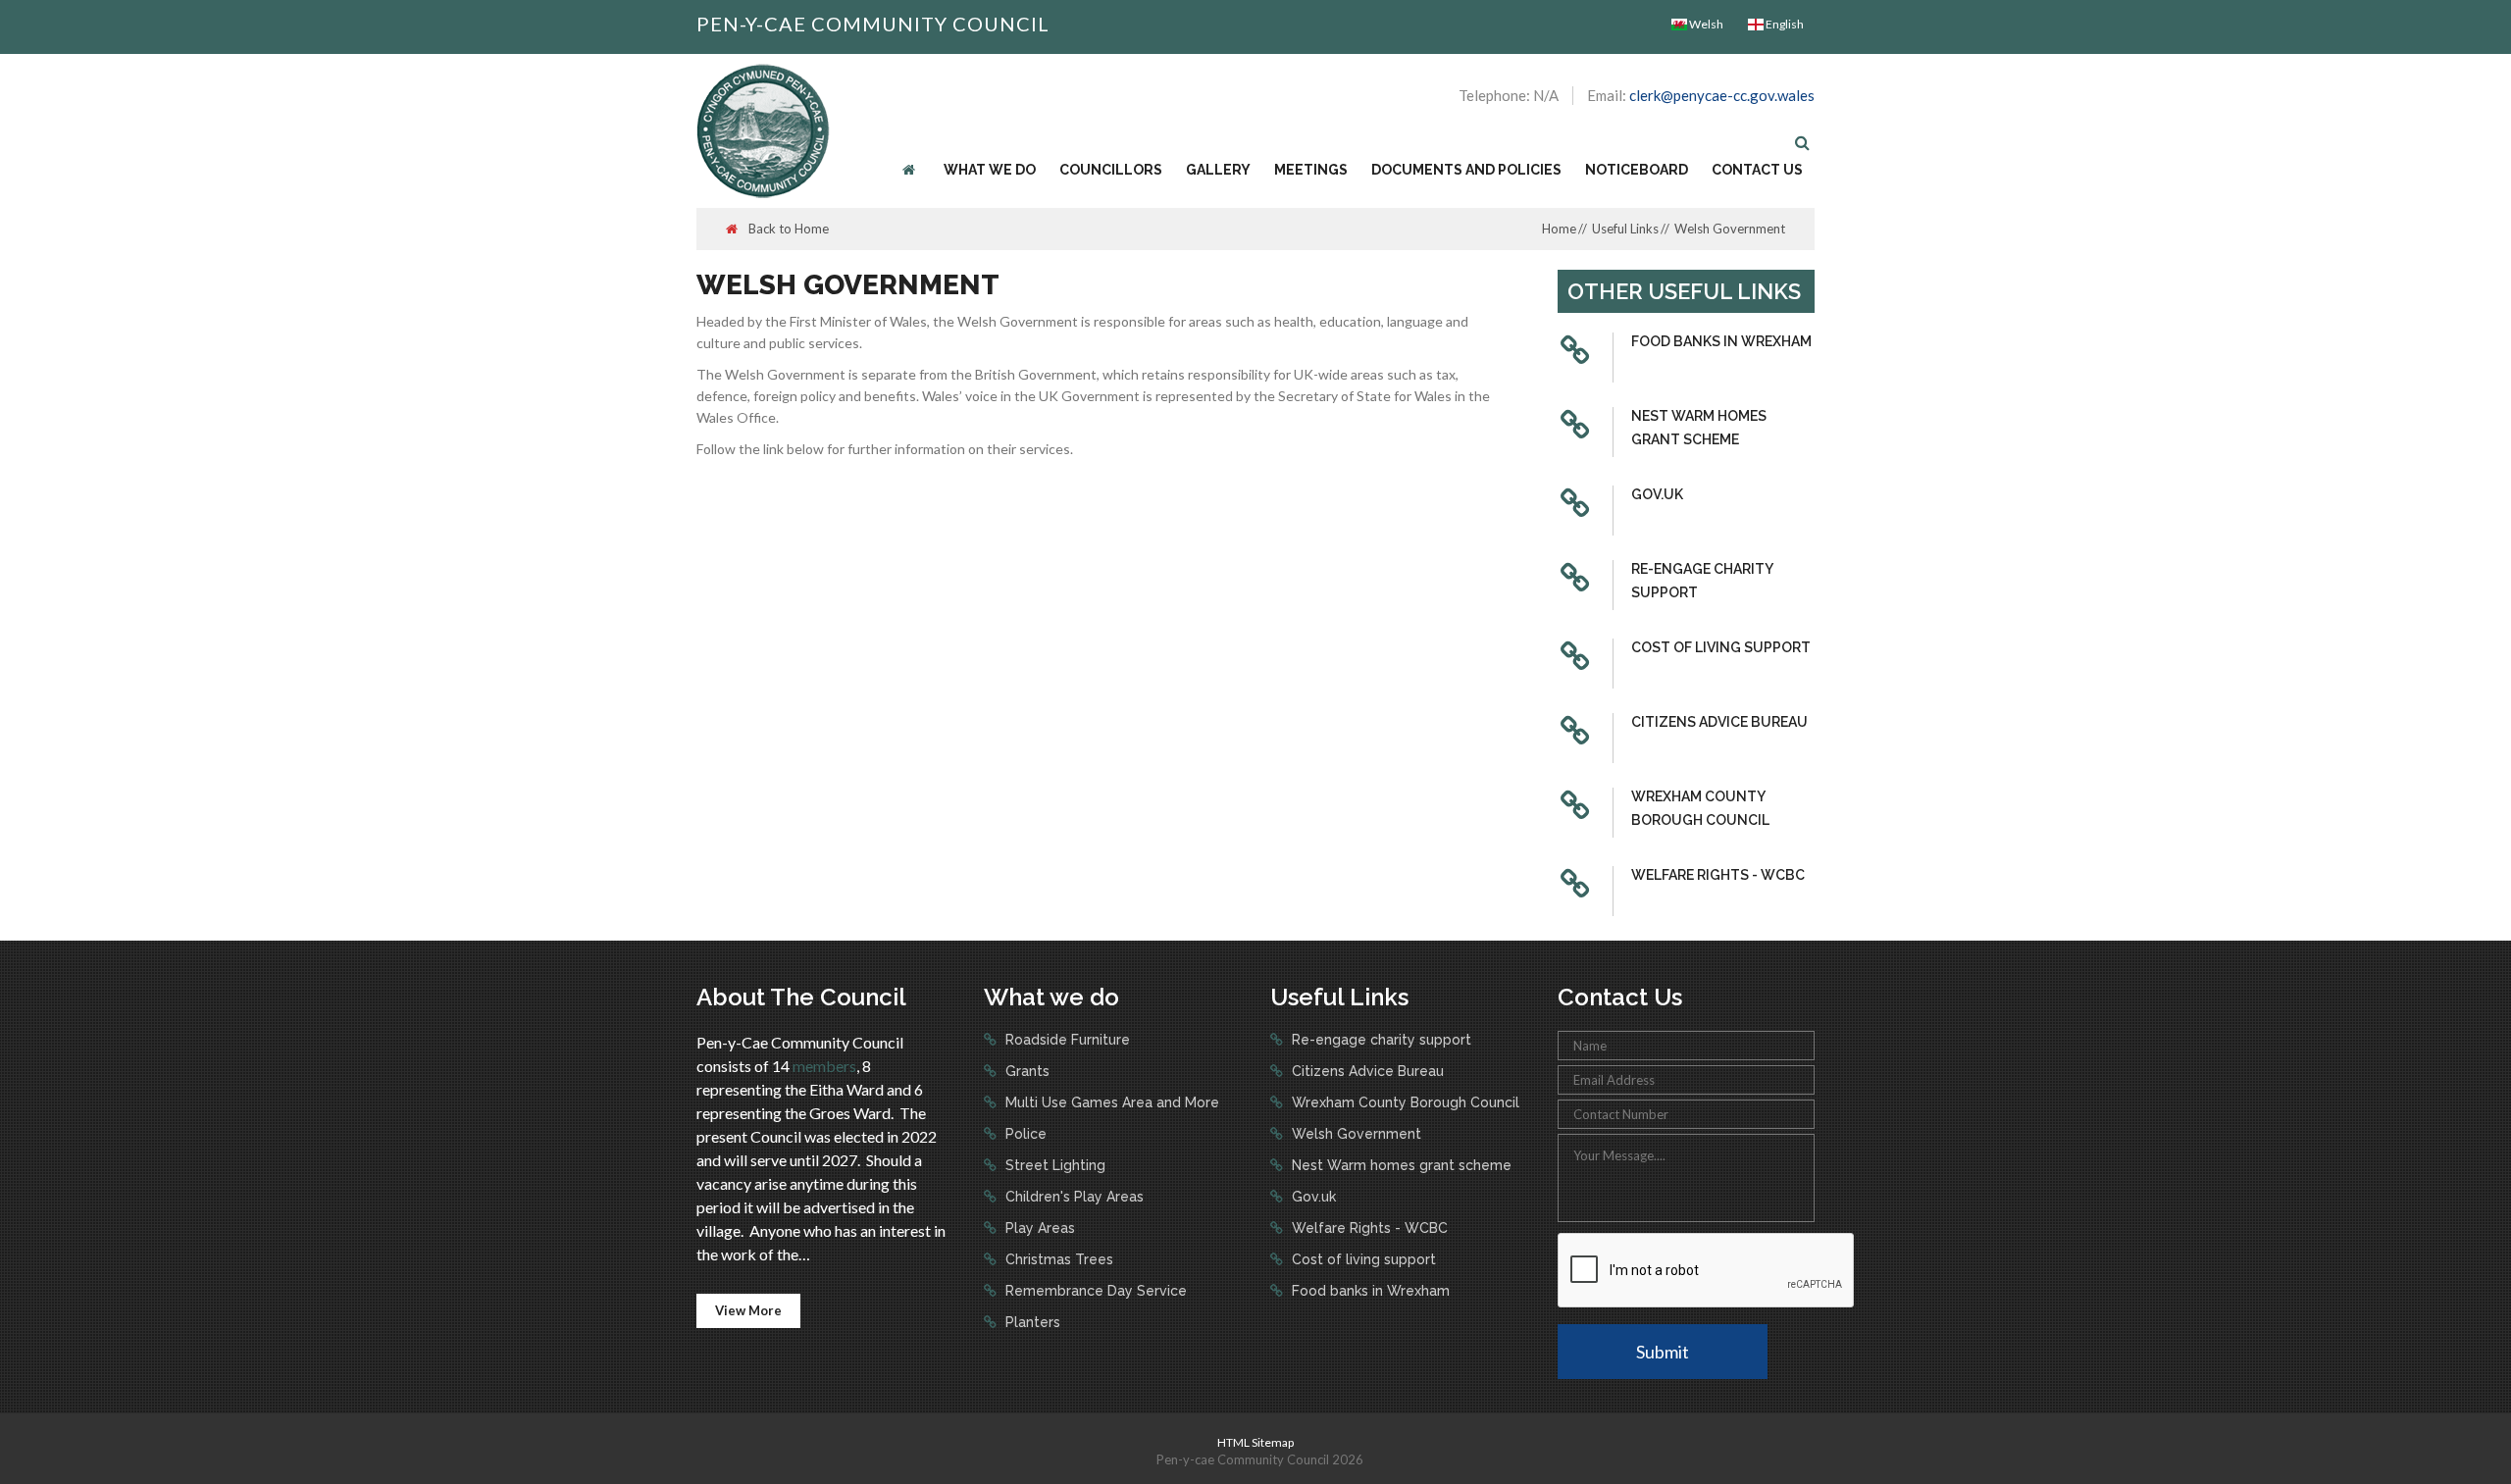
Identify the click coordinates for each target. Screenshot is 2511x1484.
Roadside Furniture (1066, 1040)
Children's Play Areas (1073, 1197)
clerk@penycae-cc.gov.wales (1722, 95)
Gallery (1218, 170)
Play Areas (1038, 1228)
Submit (1663, 1352)
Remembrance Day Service (1094, 1291)
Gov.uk (1657, 494)
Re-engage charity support (1702, 581)
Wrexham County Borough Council (1700, 808)
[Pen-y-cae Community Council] (763, 129)
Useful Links (1625, 229)
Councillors (1111, 170)
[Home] (911, 170)
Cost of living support (1721, 647)
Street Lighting (1053, 1165)
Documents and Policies (1466, 170)
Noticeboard (1637, 170)
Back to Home (787, 229)
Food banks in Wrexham (1721, 341)
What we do (990, 170)
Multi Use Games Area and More (1110, 1102)
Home (1559, 229)
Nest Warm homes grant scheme (1699, 428)
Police (1024, 1134)
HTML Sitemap (1255, 1442)
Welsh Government (1355, 1134)
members (824, 1066)
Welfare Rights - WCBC (1718, 875)
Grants (1025, 1071)
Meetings (1311, 170)
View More (748, 1310)
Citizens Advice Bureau (1719, 722)
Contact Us (1757, 170)
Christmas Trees (1057, 1259)
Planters (1031, 1322)
